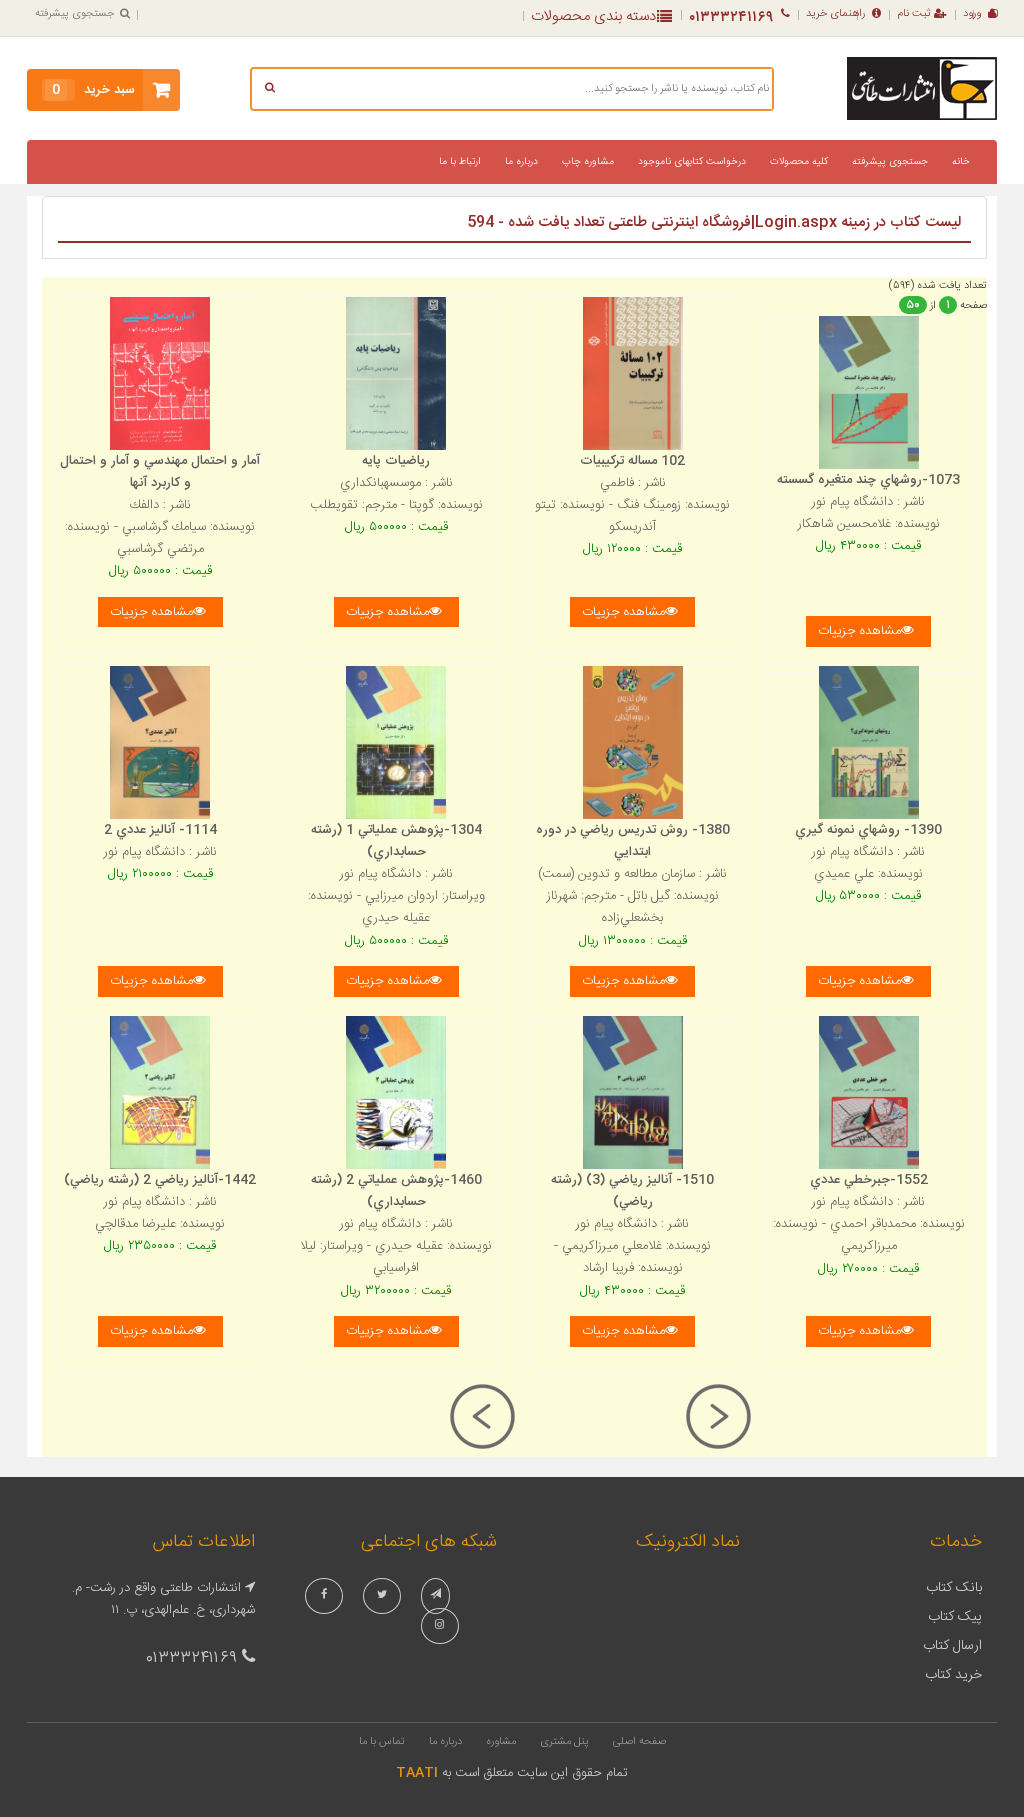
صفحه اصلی (639, 1742)
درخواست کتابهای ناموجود (692, 162)
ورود (972, 14)
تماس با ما (382, 1742)
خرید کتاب (953, 1675)
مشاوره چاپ (588, 162)
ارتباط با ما (460, 162)
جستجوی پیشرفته (74, 14)
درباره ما (521, 162)
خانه (961, 162)
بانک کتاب (954, 1588)
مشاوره (501, 1742)
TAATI (417, 1773)
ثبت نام (914, 14)
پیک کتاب (955, 1617)
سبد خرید (93, 90)
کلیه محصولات (799, 162)
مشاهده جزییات (151, 612)
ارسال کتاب (952, 1646)
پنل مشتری (564, 1742)
